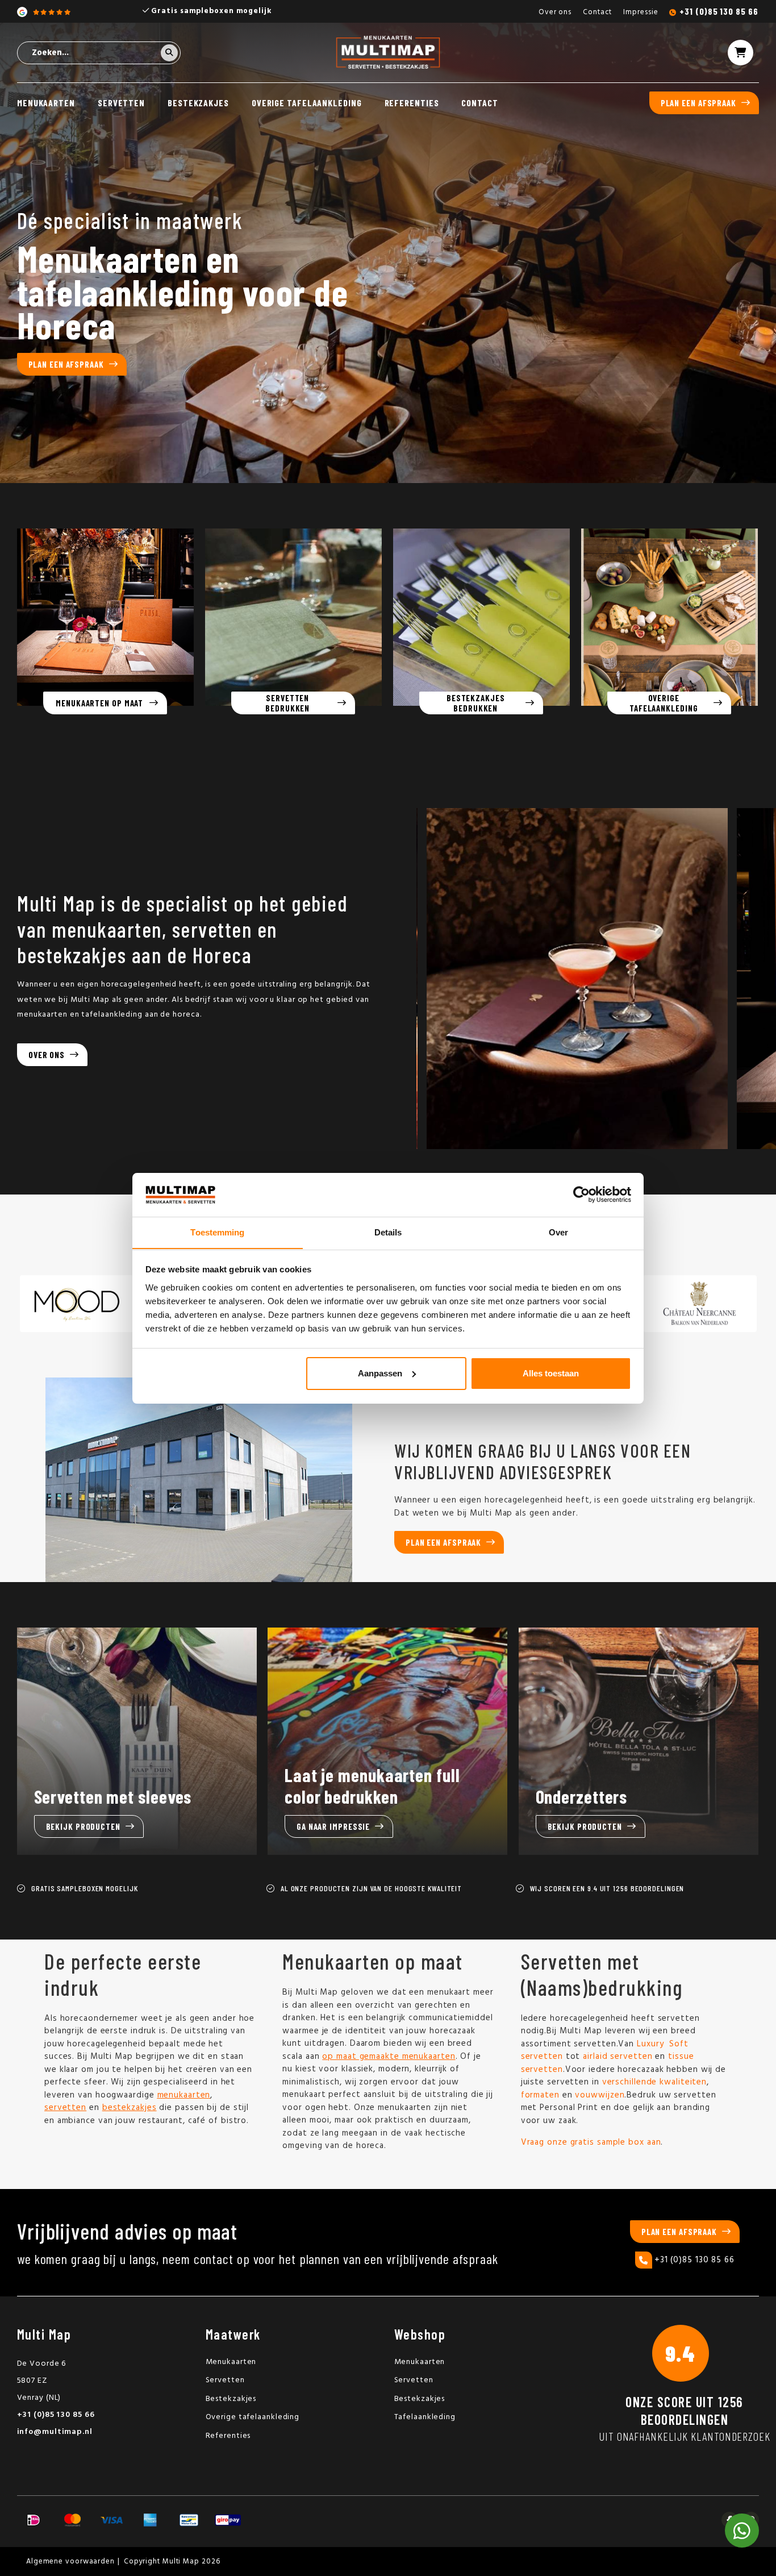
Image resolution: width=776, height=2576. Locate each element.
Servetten (121, 103)
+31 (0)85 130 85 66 (719, 11)
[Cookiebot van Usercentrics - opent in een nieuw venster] (581, 1195)
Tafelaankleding (425, 2417)
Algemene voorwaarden (70, 2562)
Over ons (555, 12)
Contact (597, 12)
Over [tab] (558, 1232)
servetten (65, 2108)
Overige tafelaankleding (307, 103)
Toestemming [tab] (217, 1232)
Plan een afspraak (698, 103)
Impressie (641, 12)
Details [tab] (388, 1232)
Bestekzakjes (198, 103)
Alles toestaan (551, 1373)
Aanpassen (380, 1373)
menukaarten (184, 2095)
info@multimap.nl (55, 2432)
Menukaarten (46, 103)
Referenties (412, 103)
